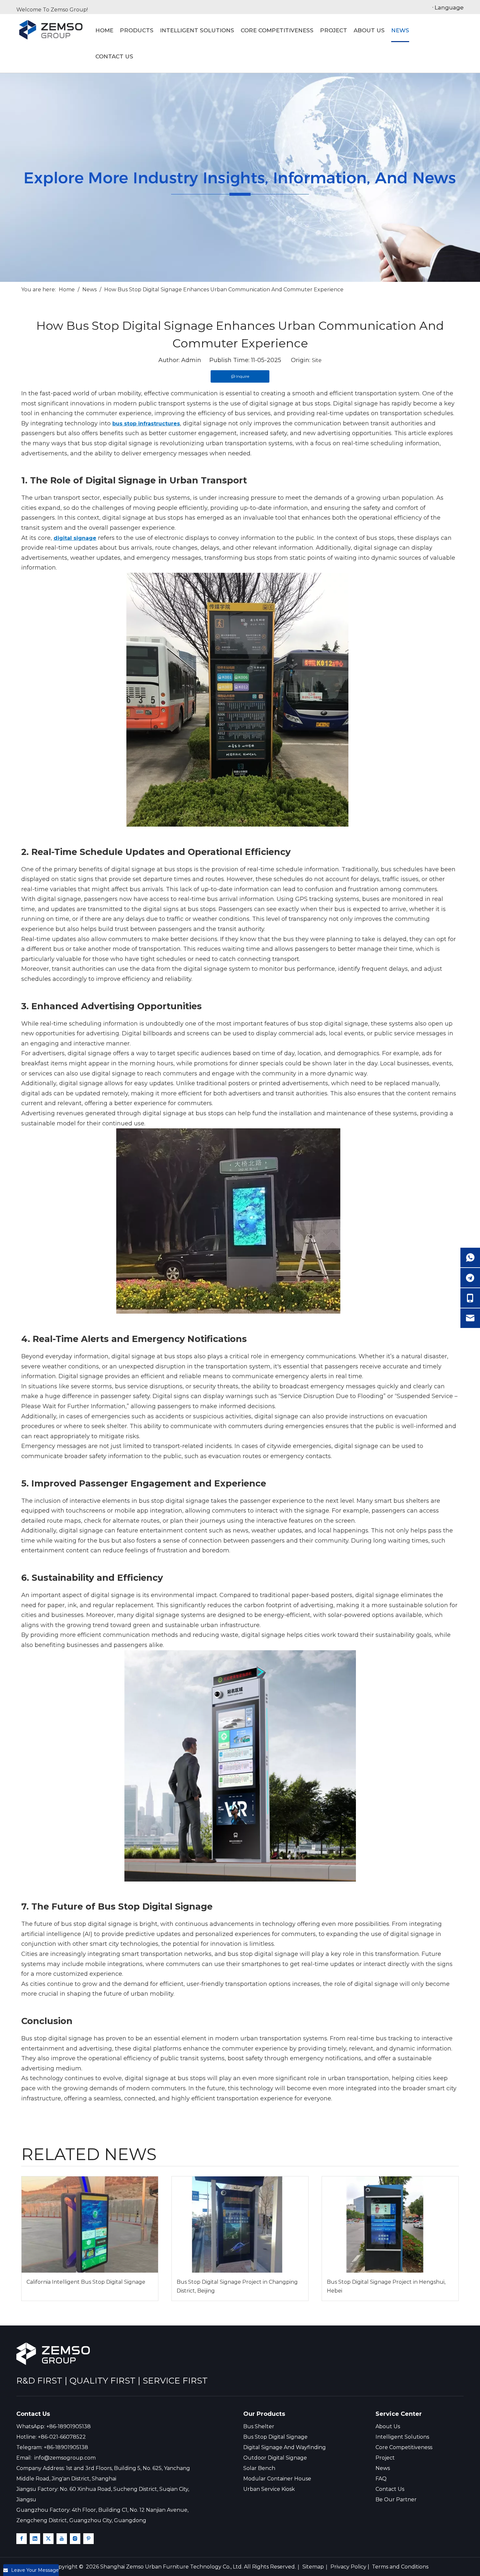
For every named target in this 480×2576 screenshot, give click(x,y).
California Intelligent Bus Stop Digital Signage (86, 2282)
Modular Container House (277, 2479)
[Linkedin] (35, 2539)
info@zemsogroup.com (65, 2458)
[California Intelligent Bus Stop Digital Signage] (90, 2225)
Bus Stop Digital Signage (275, 2437)
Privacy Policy (348, 2567)
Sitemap (313, 2567)
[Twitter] (48, 2539)
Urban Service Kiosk (269, 2489)
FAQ (381, 2479)
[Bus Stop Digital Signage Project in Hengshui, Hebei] (390, 2225)
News (383, 2468)
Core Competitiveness (404, 2447)
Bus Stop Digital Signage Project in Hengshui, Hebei (386, 2286)
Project (385, 2458)
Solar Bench (259, 2468)
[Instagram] (75, 2539)
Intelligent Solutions (402, 2437)
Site (317, 360)
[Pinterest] (88, 2539)
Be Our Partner (396, 2500)
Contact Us (390, 2489)
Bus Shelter (259, 2426)
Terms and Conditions (400, 2567)
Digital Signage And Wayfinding (285, 2447)
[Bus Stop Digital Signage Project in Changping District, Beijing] (240, 2225)
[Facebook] (22, 2539)
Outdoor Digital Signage (275, 2458)
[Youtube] (62, 2539)
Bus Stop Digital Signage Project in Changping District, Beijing (237, 2286)
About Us (388, 2426)
